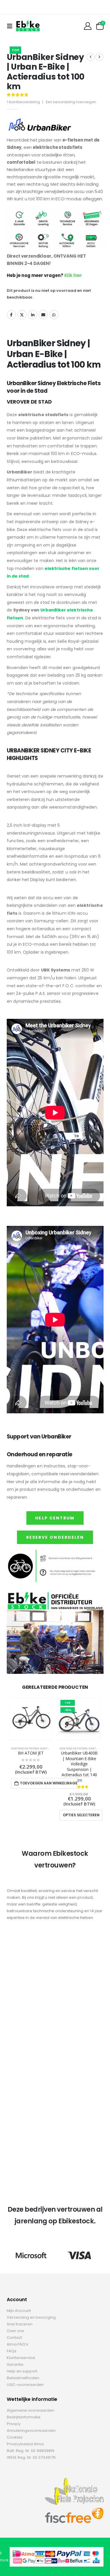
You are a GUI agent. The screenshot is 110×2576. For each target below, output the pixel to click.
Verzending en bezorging (31, 2317)
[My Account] (88, 26)
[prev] (91, 57)
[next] (99, 57)
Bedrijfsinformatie (24, 2417)
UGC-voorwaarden (25, 2385)
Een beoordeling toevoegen (71, 102)
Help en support (22, 2371)
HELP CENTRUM (55, 1518)
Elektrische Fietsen (25, 1748)
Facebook (11, 315)
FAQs (12, 2351)
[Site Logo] (28, 26)
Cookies (15, 2437)
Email (43, 315)
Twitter (22, 315)
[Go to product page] (31, 1719)
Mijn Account (19, 2311)
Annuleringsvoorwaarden (31, 2431)
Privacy (14, 2424)
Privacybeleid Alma (25, 2444)
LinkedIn (33, 315)
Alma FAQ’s (17, 2344)
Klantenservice (21, 2358)
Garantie (15, 2364)
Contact (14, 2338)
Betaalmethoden (23, 2378)
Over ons (15, 2331)
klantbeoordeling (23, 102)
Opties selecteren (81, 1815)
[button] (11, 26)
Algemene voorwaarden (31, 2410)
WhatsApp (54, 315)
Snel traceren (20, 2324)
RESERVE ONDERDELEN (55, 1537)
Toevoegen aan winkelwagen (49, 1783)
